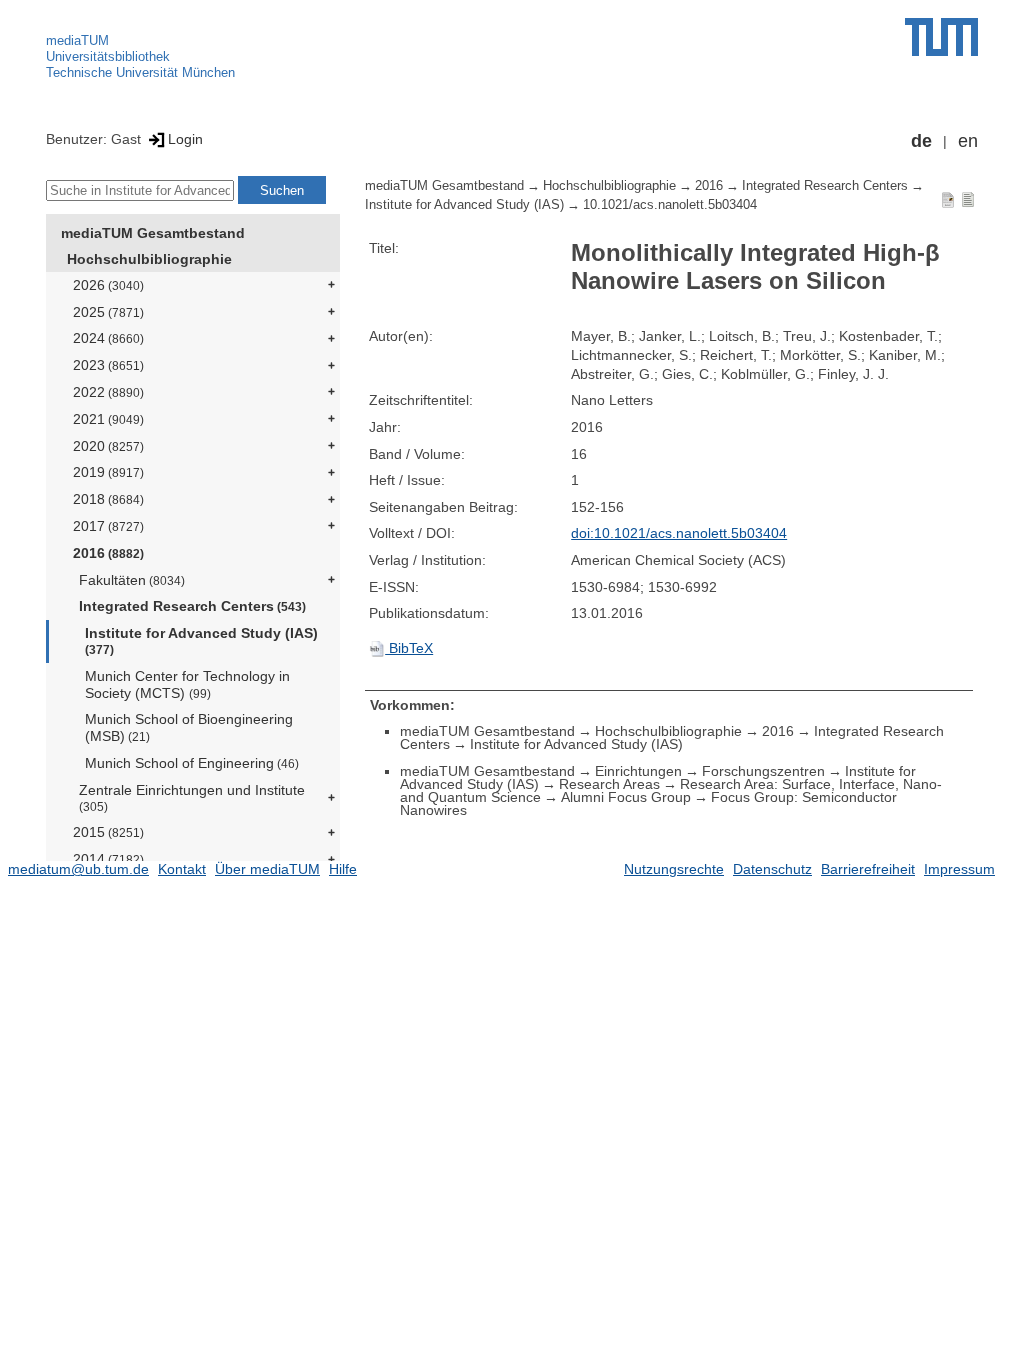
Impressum (959, 869)
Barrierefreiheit (868, 869)
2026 (108, 285)
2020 (108, 446)
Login (185, 139)
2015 (108, 832)
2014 (108, 859)
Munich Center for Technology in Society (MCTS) (187, 684)
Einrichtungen (638, 771)
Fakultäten (132, 580)
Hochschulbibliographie (149, 259)
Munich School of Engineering (192, 763)
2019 (108, 472)
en (968, 141)
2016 (108, 553)
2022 (108, 392)
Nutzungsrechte (674, 869)
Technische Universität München (140, 72)
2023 (108, 365)
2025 (108, 312)
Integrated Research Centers (192, 606)
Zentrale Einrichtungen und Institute (192, 797)
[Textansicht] (968, 199)
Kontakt (182, 869)
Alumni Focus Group (626, 797)
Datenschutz (772, 869)
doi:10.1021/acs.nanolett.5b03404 (679, 533)
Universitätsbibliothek (108, 56)
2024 (108, 338)
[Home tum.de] (941, 37)
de (921, 141)
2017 (108, 526)
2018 (108, 499)
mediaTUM (77, 40)
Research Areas (609, 784)
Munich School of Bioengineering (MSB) (189, 727)
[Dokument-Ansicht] (948, 199)
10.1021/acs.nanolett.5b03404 (670, 205)
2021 (108, 419)
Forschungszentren (763, 771)
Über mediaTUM (267, 869)
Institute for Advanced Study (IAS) (201, 640)
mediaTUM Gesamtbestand (153, 233)
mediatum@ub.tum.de (78, 869)
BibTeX (409, 648)
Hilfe (343, 869)
